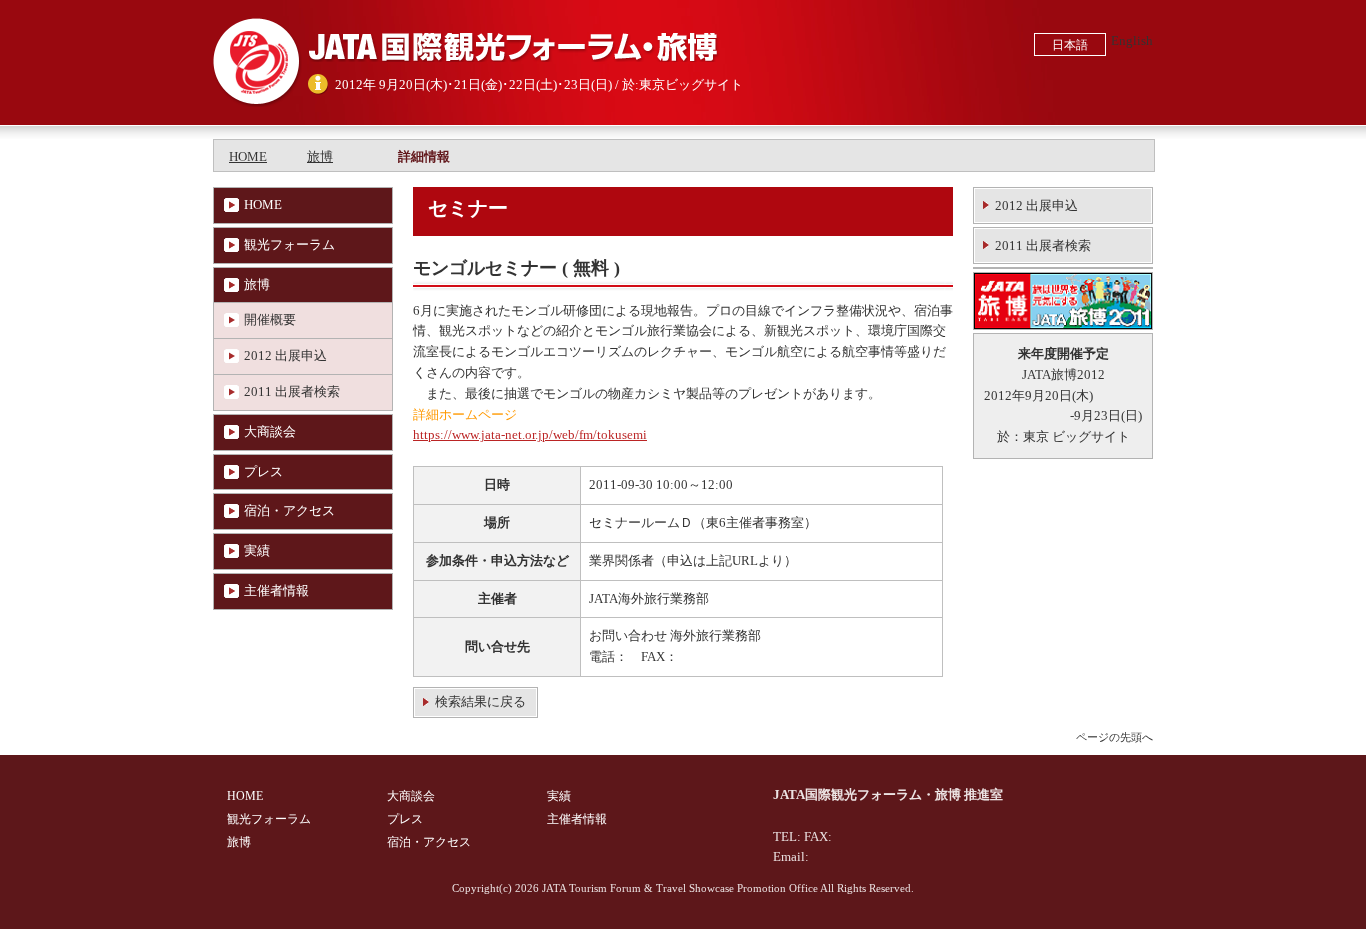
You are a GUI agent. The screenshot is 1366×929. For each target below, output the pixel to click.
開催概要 (270, 319)
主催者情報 (276, 590)
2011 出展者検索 (292, 391)
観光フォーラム (289, 244)
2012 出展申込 (285, 355)
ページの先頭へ (1114, 737)
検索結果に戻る (480, 701)
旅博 (320, 156)
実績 (257, 550)
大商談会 (270, 431)
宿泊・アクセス (289, 510)
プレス (263, 471)
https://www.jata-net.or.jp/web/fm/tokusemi (530, 434)
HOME (248, 156)
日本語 (1070, 45)
